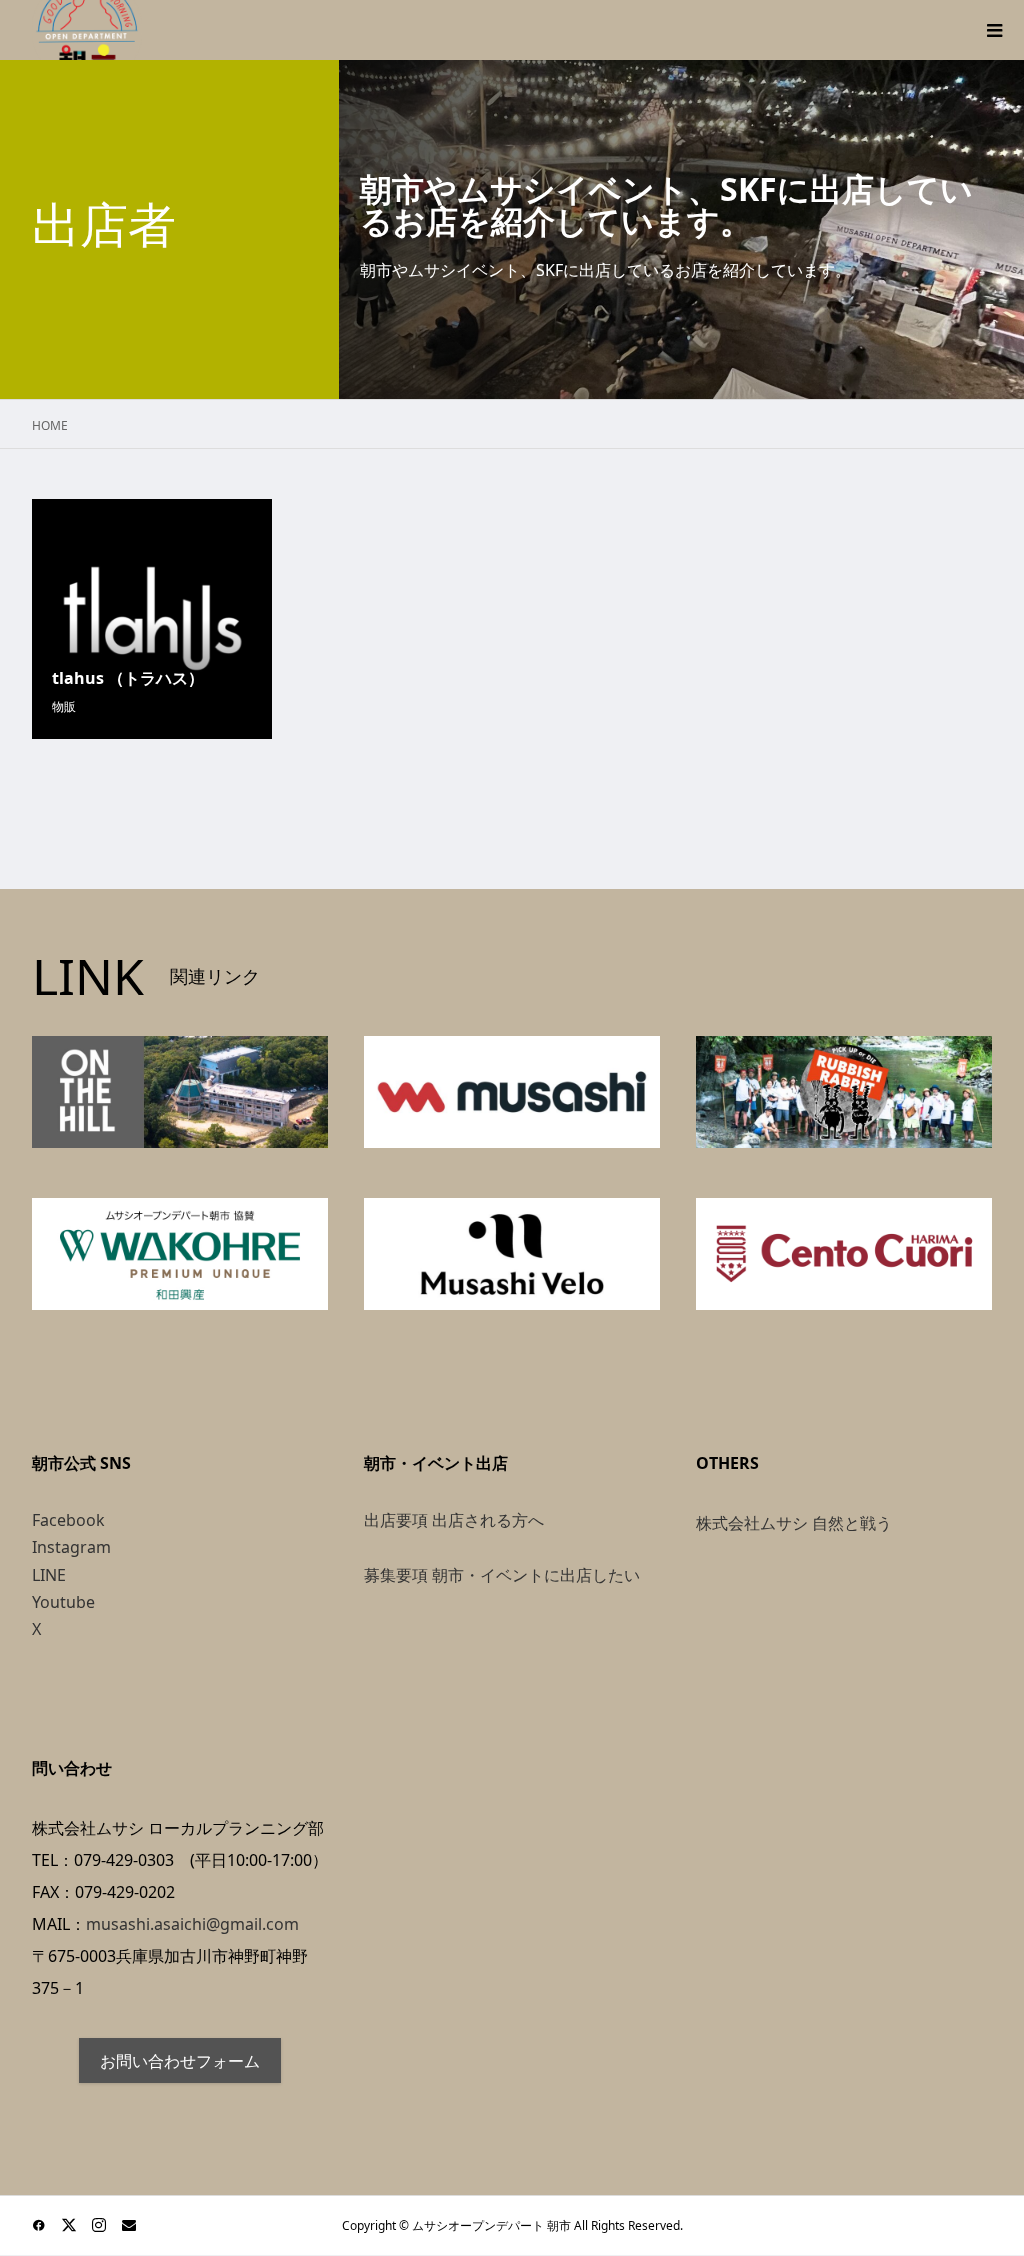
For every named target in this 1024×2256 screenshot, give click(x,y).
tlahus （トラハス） (128, 678)
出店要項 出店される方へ (454, 1520)
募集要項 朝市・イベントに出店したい (502, 1575)
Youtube (63, 1602)
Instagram (71, 1547)
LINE (49, 1575)
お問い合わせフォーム (180, 2061)
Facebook (68, 1520)
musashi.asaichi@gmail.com (192, 1924)
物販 (64, 706)
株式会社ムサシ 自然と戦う (794, 1523)
